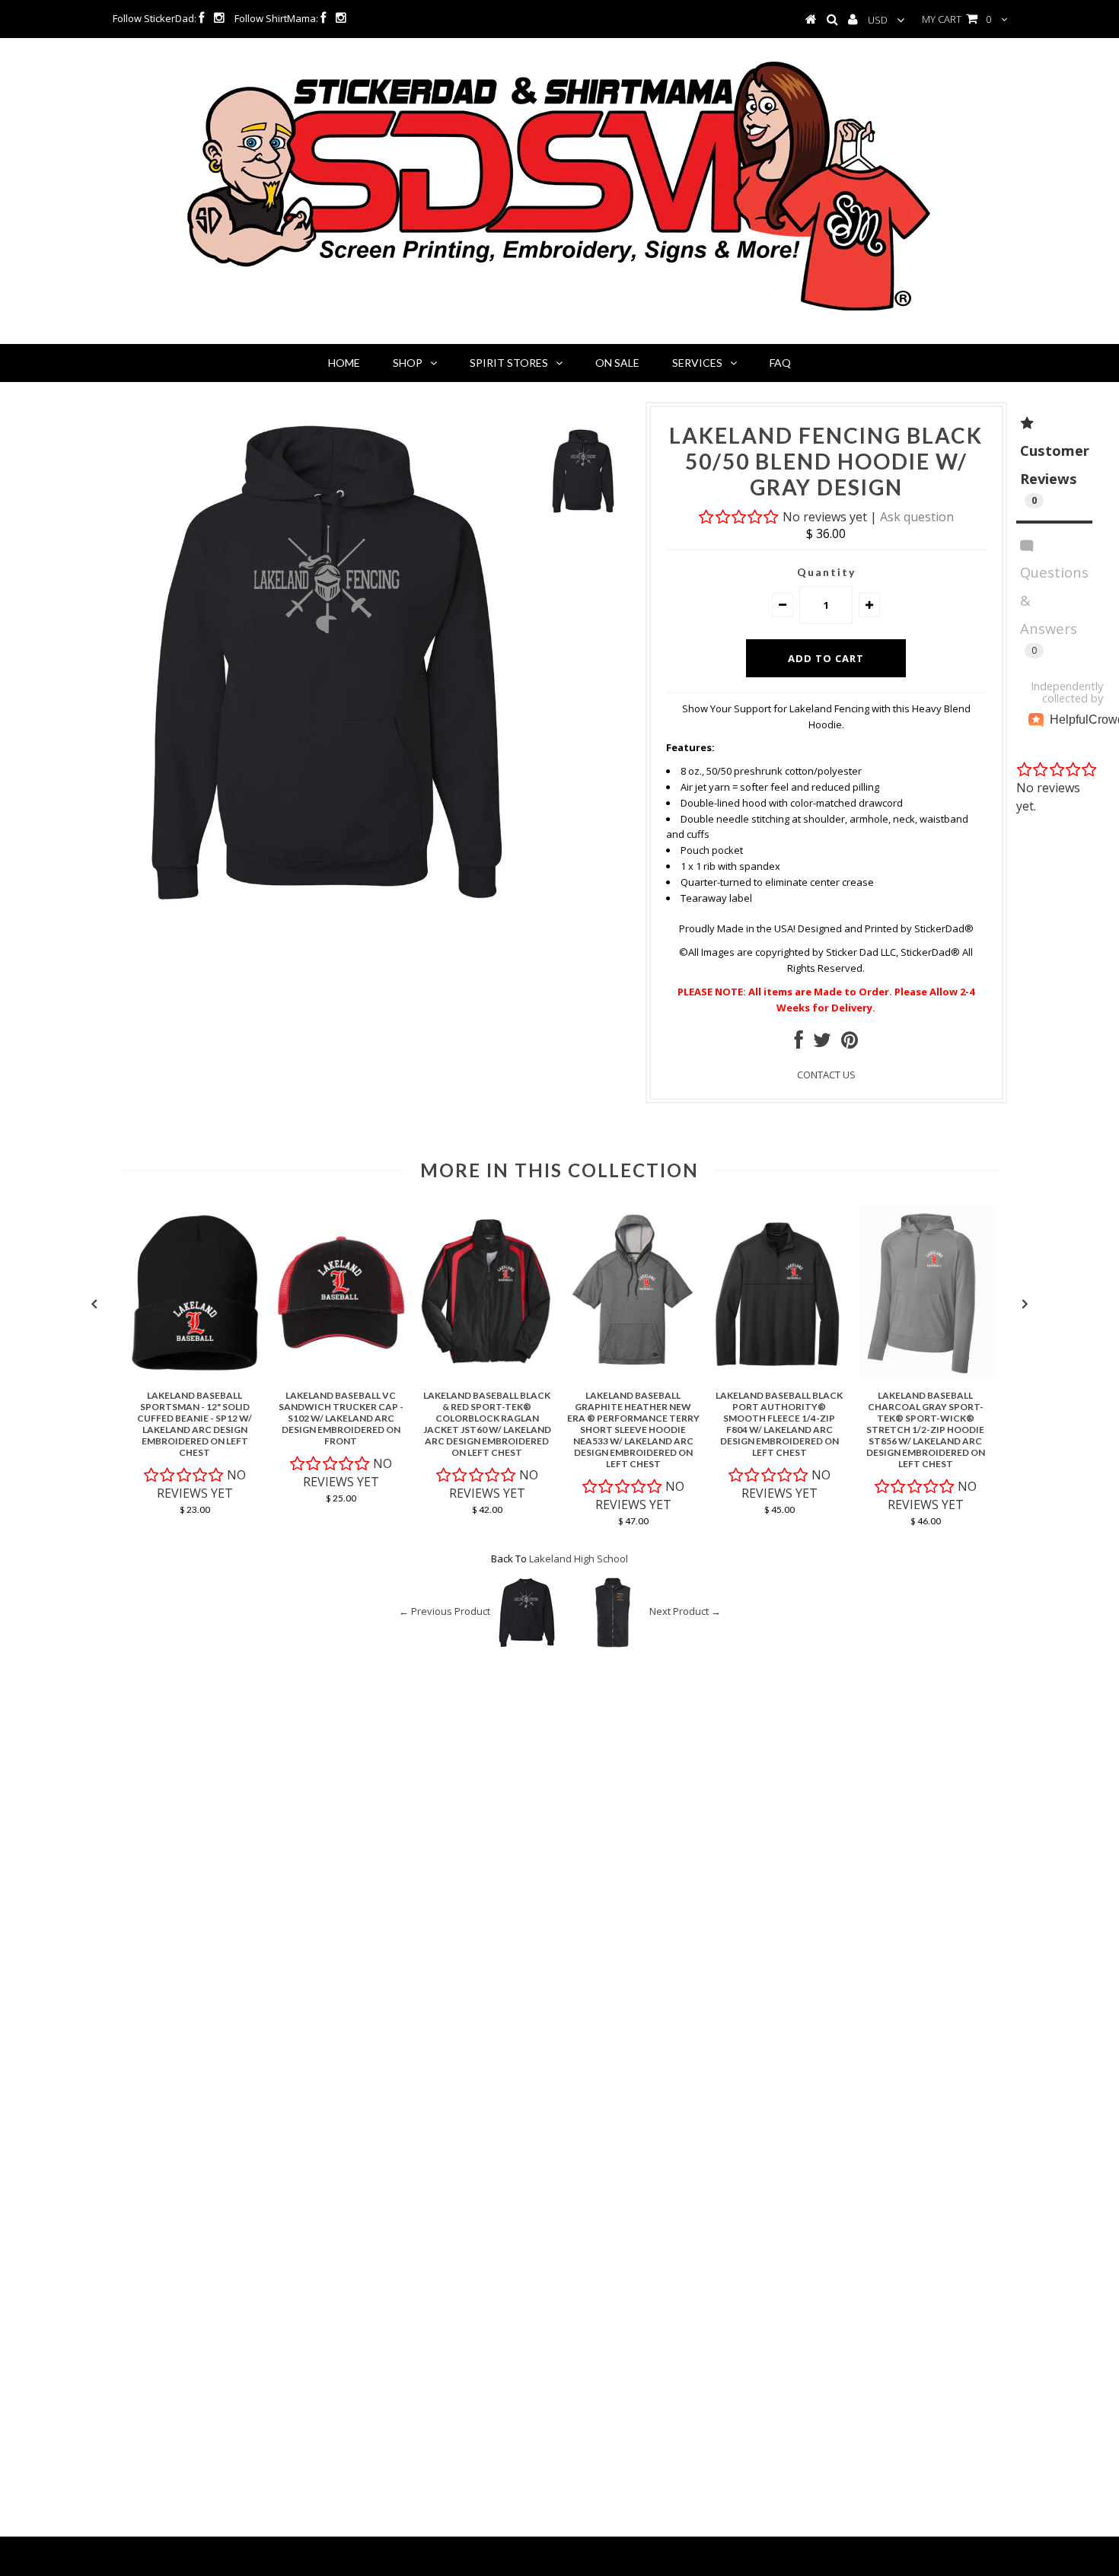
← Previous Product (445, 1611)
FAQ (780, 363)
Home (344, 363)
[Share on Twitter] (822, 1043)
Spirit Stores (509, 363)
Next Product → (685, 1611)
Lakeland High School (579, 1559)
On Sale (617, 363)
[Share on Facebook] (799, 1043)
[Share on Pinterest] (850, 1043)
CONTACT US (826, 1075)
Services (697, 363)
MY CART (956, 19)
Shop (408, 363)
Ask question (917, 517)
